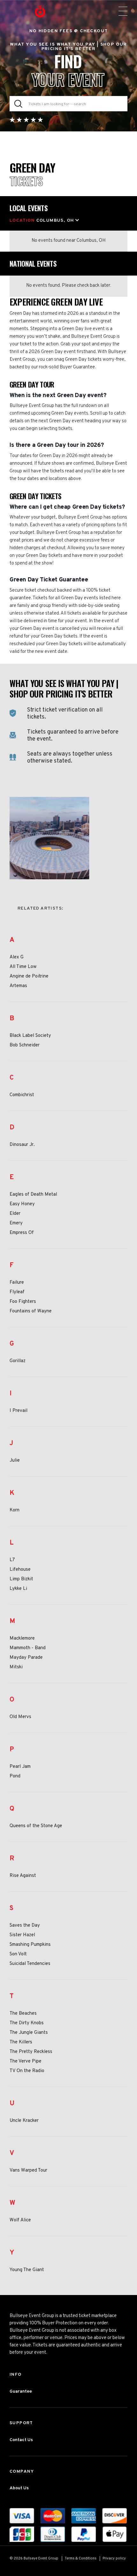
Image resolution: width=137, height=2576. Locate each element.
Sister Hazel (22, 1935)
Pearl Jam (20, 1767)
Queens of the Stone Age (36, 1826)
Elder (15, 1214)
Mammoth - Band (28, 1648)
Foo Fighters (23, 1302)
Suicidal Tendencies (30, 1964)
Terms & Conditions (81, 2558)
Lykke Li (18, 1589)
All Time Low (23, 967)
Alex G (17, 957)
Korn (14, 1510)
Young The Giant (27, 2270)
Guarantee (21, 2391)
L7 (12, 1560)
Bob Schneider (25, 1045)
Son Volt (18, 1954)
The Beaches (23, 2014)
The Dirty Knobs (27, 2023)
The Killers (21, 2042)
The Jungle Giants (29, 2033)
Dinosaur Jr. (22, 1145)
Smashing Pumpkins (30, 1945)
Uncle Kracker (24, 2121)
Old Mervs (20, 1717)
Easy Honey (22, 1204)
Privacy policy (114, 2558)
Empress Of (22, 1233)
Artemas (18, 986)
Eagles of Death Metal (33, 1195)
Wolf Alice (20, 2220)
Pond (15, 1776)
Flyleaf (17, 1292)
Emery (16, 1223)
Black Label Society (30, 1036)
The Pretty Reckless (31, 2052)
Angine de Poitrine (29, 977)
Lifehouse (20, 1570)
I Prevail (18, 1411)
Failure (17, 1283)
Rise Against (23, 1876)
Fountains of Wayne (31, 1311)
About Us (19, 2488)
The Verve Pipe (25, 2062)
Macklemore (22, 1639)
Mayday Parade (26, 1658)
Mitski (16, 1667)
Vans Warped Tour (28, 2171)
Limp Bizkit (21, 1579)
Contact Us (21, 2440)
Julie (15, 1461)
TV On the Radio (27, 2071)
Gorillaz (18, 1361)
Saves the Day (25, 1926)
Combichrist (22, 1095)
